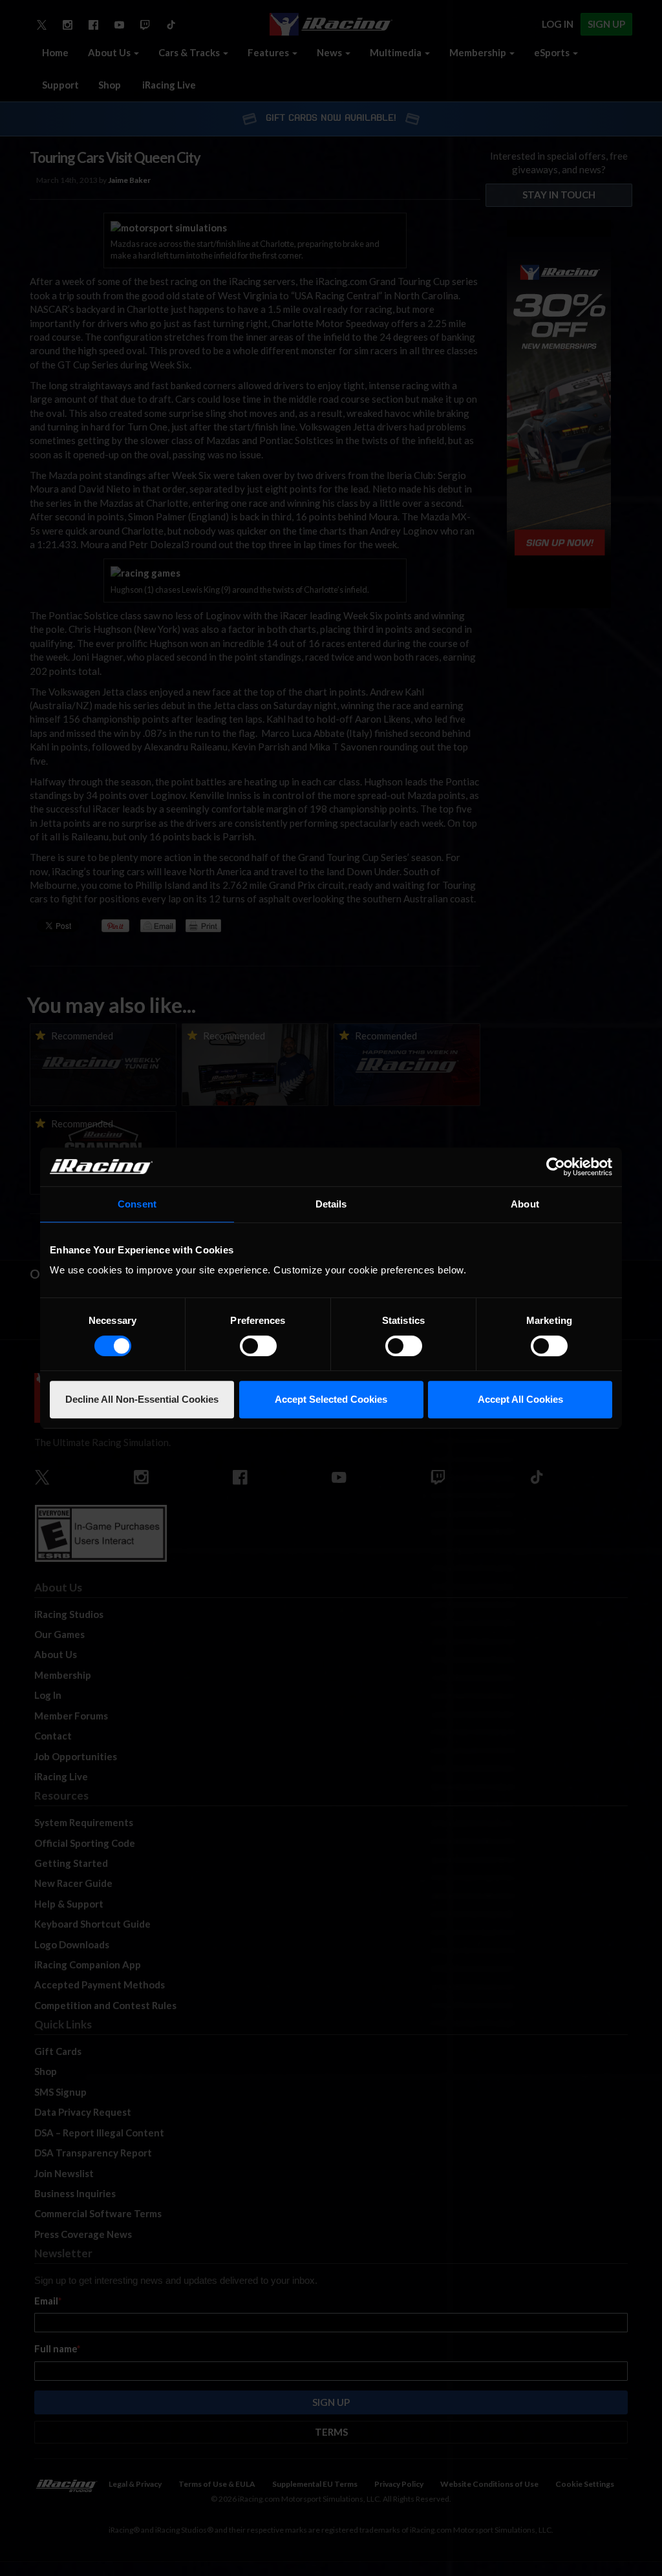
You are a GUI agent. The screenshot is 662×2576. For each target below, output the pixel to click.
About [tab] (525, 1204)
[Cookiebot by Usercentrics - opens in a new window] (556, 1167)
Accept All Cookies (520, 1399)
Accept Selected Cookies (331, 1399)
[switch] (258, 1346)
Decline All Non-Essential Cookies (142, 1399)
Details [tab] (331, 1204)
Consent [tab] (137, 1204)
